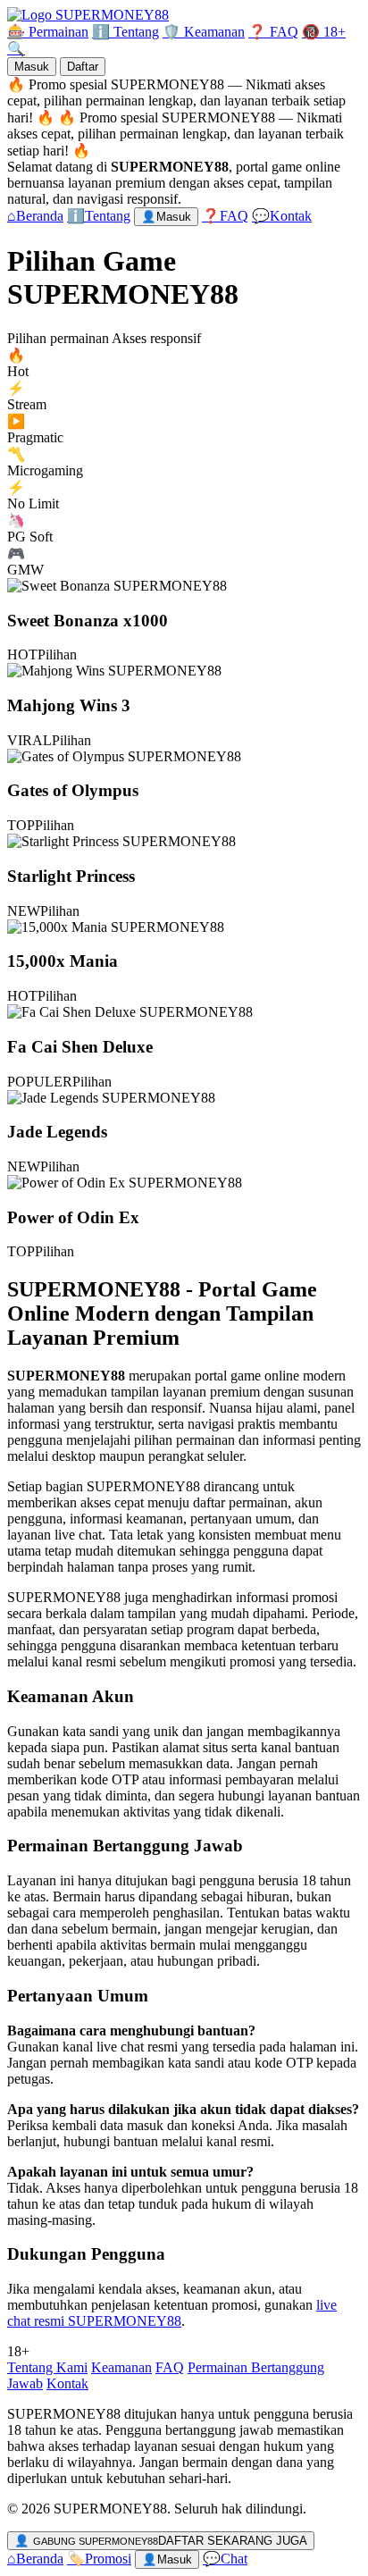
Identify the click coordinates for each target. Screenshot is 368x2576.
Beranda (35, 2559)
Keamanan (121, 2367)
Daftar (83, 67)
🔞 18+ (324, 32)
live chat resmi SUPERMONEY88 (172, 2313)
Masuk (32, 67)
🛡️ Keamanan (204, 32)
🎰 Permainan (48, 32)
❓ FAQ (273, 32)
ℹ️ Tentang (125, 32)
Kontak (67, 2383)
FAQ (170, 2367)
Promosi (99, 2559)
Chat (225, 2559)
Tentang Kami (47, 2367)
